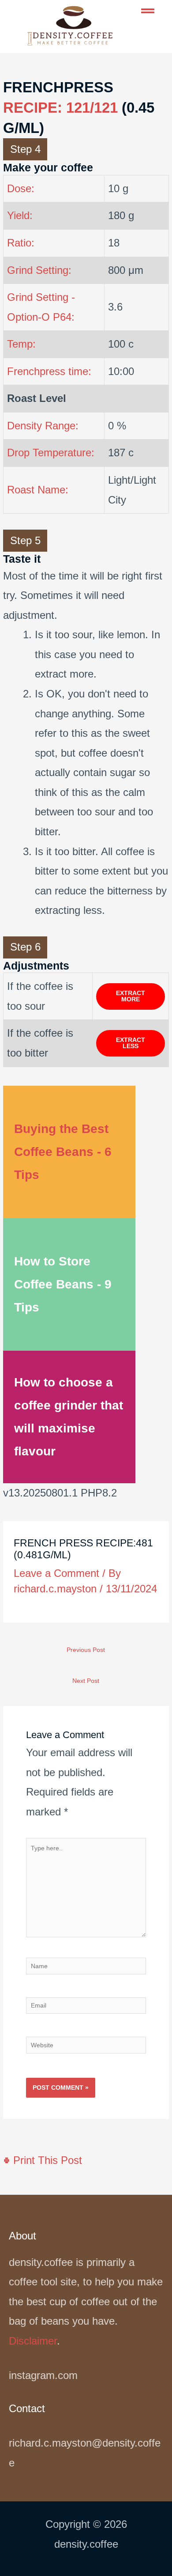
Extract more (131, 996)
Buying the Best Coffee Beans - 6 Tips (63, 1152)
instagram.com (43, 2375)
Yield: (20, 215)
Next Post (86, 1681)
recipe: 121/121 (60, 108)
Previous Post (86, 1650)
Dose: (21, 188)
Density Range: (43, 426)
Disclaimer (33, 2341)
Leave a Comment (56, 1573)
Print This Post (46, 2160)
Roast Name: (38, 490)
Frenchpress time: (49, 371)
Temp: (21, 344)
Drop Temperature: (51, 453)
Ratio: (21, 243)
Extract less (131, 1043)
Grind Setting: (39, 270)
